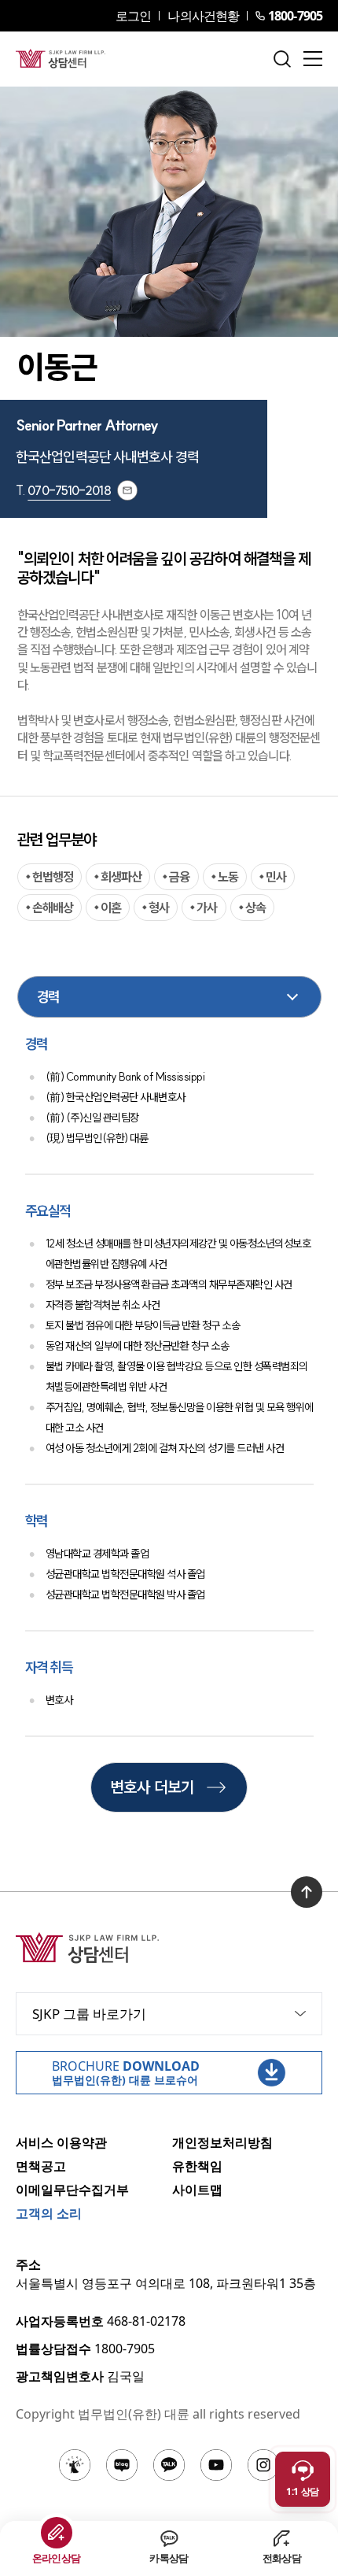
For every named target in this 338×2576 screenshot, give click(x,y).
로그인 (133, 16)
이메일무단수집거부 (72, 2190)
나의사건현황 (203, 16)
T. (63, 490)
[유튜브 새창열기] (216, 2465)
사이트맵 (197, 2190)
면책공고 (41, 2166)
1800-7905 (295, 16)
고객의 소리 (49, 2213)
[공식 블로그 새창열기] (122, 2465)
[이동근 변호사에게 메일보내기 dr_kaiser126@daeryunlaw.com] (127, 490)
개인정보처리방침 (222, 2142)
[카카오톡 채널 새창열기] (169, 2465)
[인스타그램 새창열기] (263, 2465)
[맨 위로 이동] (307, 1892)
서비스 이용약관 (61, 2142)
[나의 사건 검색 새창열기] (75, 2465)
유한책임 (197, 2166)
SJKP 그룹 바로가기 (89, 2014)
